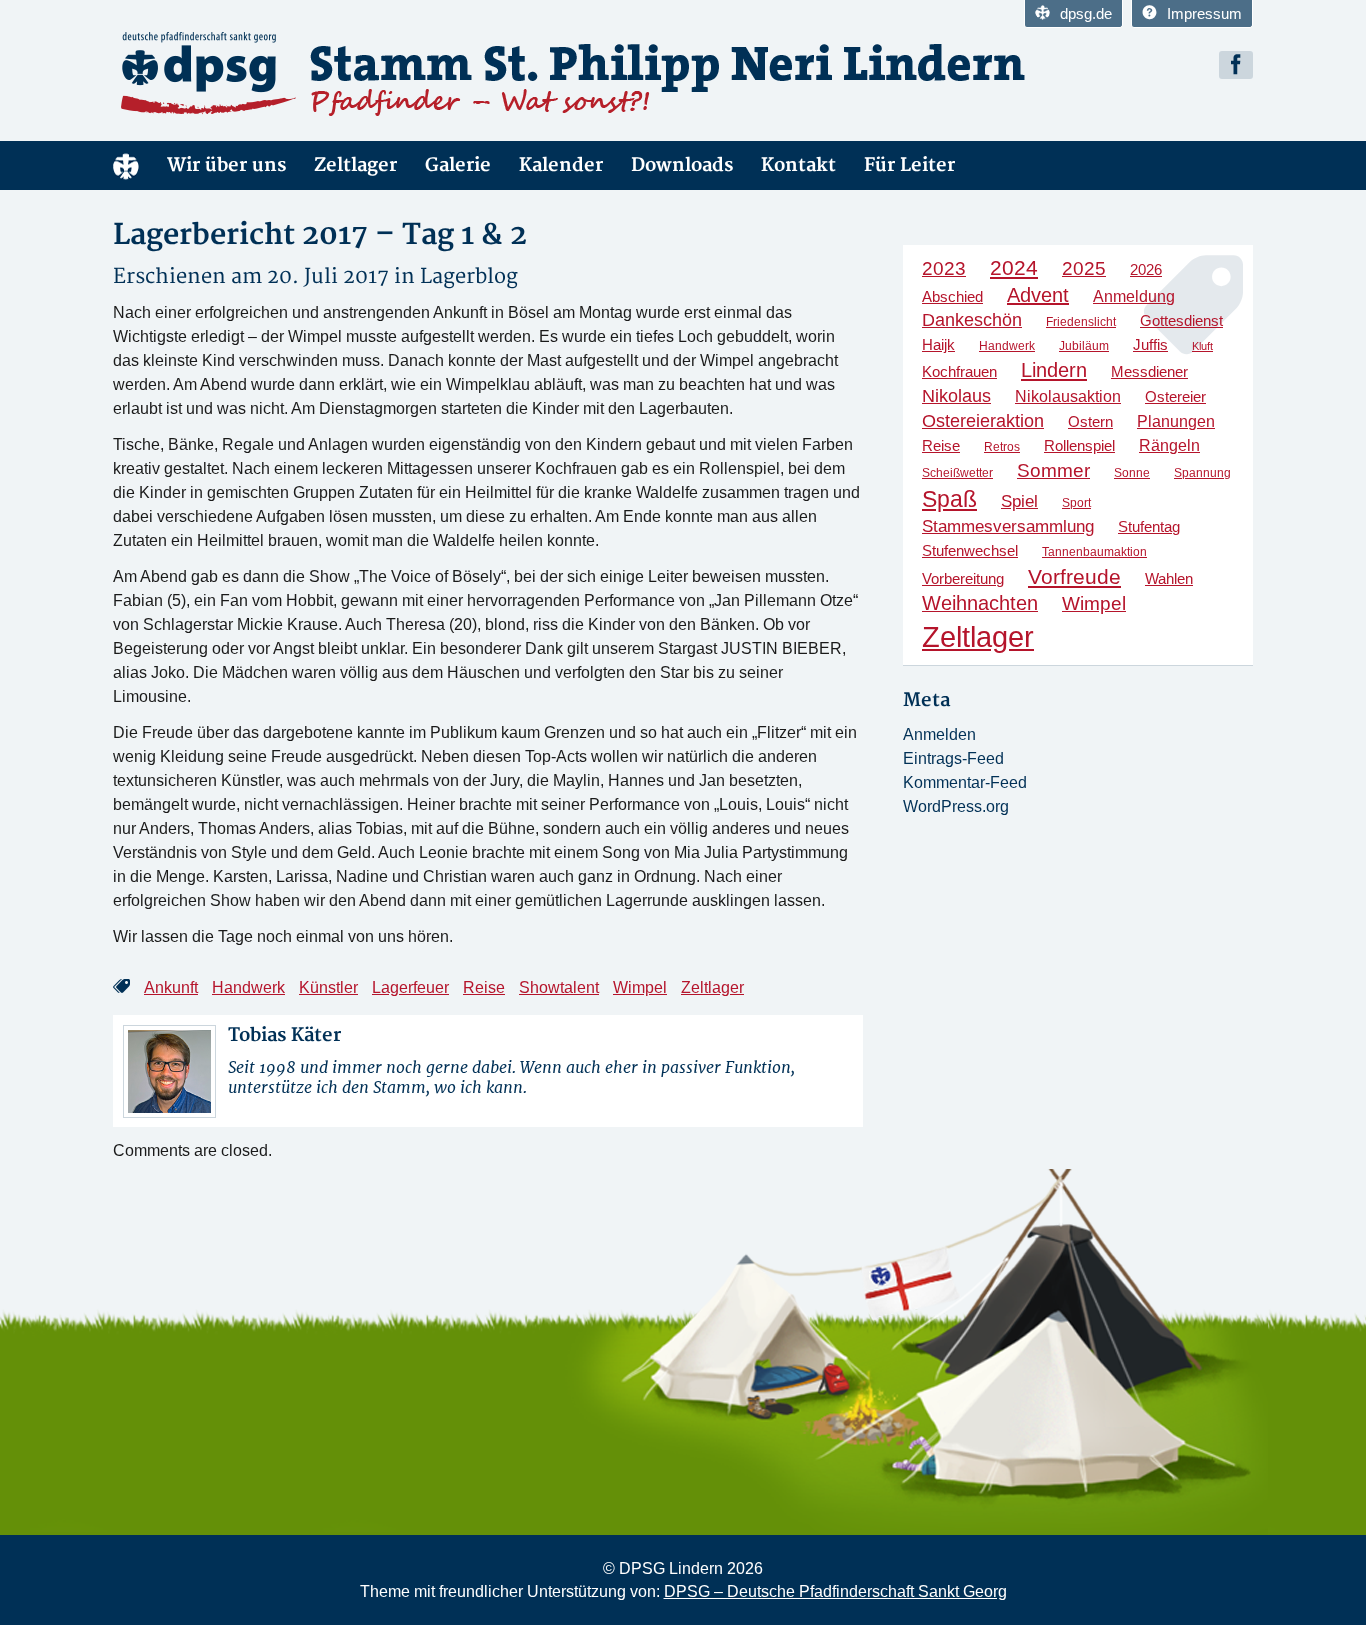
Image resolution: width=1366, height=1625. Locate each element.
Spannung (1202, 473)
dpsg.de (1086, 13)
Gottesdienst (1181, 320)
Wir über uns (226, 165)
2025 (1084, 268)
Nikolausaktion (1068, 396)
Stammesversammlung (1008, 526)
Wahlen (1169, 579)
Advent (1038, 295)
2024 (1014, 268)
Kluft (1202, 346)
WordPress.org (956, 806)
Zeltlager (355, 165)
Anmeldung (1134, 296)
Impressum (1204, 13)
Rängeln (1169, 445)
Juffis (1150, 345)
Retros (1002, 447)
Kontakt (798, 165)
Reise (484, 987)
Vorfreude (1074, 576)
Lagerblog (469, 276)
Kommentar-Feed (965, 782)
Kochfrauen (959, 372)
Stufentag (1149, 527)
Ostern (1090, 421)
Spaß (949, 499)
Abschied (952, 297)
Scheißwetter (957, 473)
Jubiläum (1084, 346)
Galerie (458, 165)
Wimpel (640, 987)
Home (126, 165)
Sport (1076, 503)
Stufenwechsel (970, 550)
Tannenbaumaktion (1094, 552)
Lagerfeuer (410, 987)
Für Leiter (909, 165)
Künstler (328, 987)
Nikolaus (956, 395)
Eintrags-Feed (953, 758)
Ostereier (1175, 396)
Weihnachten (980, 603)
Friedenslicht (1081, 322)
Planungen (1176, 421)
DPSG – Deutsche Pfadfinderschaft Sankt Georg (835, 1591)
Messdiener (1149, 372)
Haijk (938, 344)
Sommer (1053, 470)
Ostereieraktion (983, 420)
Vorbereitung (963, 579)
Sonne (1132, 473)
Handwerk (248, 987)
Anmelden (939, 734)
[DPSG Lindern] (293, 74)
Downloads (682, 165)
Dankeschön (972, 320)
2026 (1146, 269)
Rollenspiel (1079, 445)
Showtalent (559, 987)
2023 (944, 268)
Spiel (1019, 501)
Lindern (1054, 370)
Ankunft (171, 987)
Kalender (561, 165)
